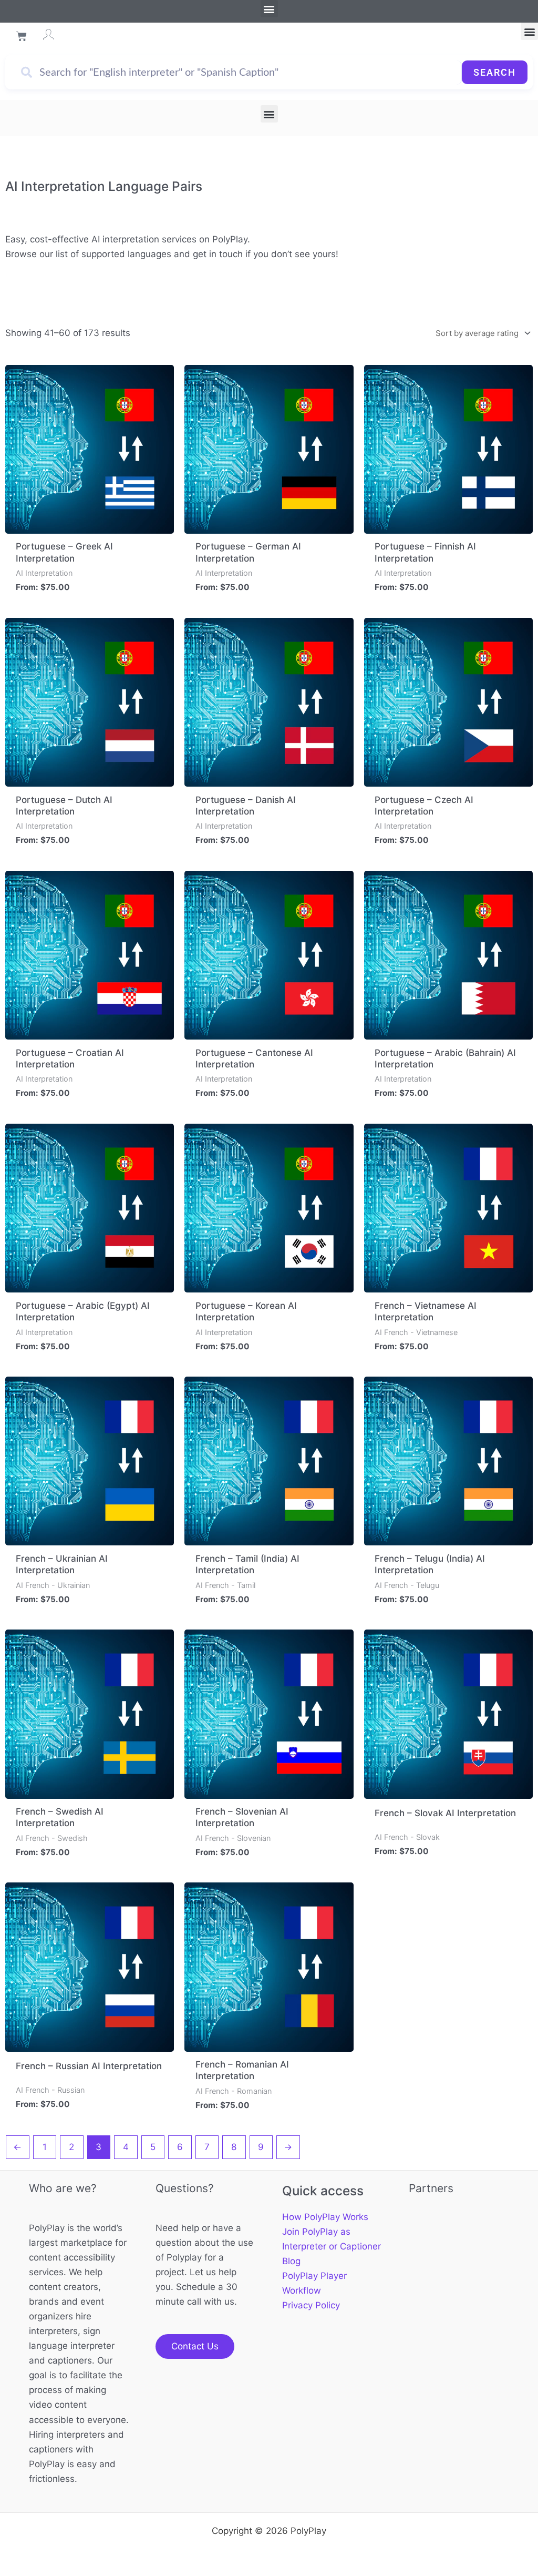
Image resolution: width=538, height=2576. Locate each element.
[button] (269, 9)
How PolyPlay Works (325, 2217)
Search (495, 72)
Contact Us (195, 2346)
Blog (291, 2261)
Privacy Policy (311, 2305)
